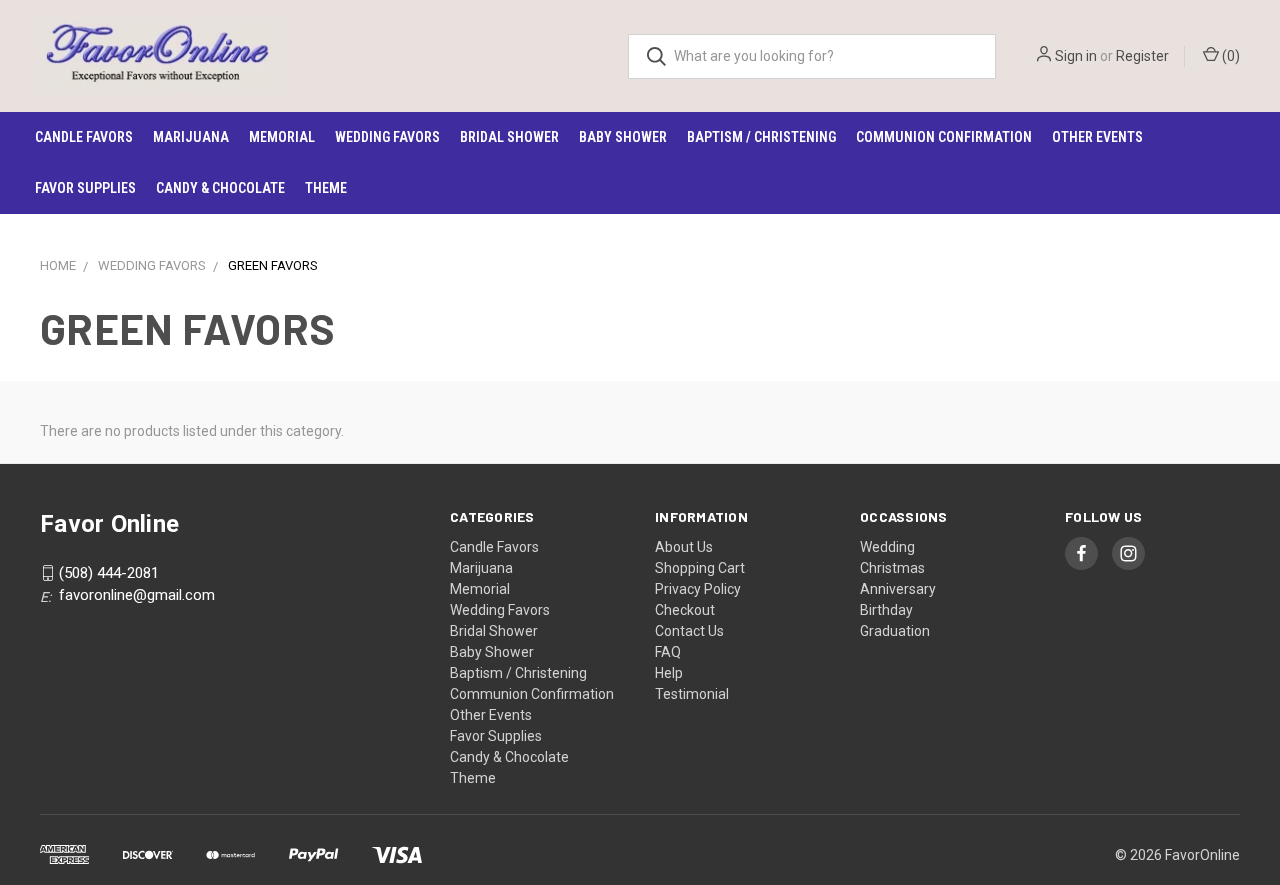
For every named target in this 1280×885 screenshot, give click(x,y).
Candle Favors (84, 137)
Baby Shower (623, 137)
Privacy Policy (698, 589)
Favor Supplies (85, 188)
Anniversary (898, 589)
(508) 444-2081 (109, 573)
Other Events (1097, 137)
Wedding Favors (387, 137)
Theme (326, 188)
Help (669, 673)
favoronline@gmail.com (137, 595)
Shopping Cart (700, 568)
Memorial (282, 137)
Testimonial (692, 694)
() (1229, 56)
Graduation (895, 631)
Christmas (892, 568)
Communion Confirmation (944, 137)
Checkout (685, 610)
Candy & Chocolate (220, 188)
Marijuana (191, 137)
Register (1142, 56)
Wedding (887, 547)
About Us (684, 547)
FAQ (668, 652)
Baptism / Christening (761, 137)
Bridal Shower (509, 137)
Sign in (1076, 56)
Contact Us (689, 631)
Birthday (886, 610)
